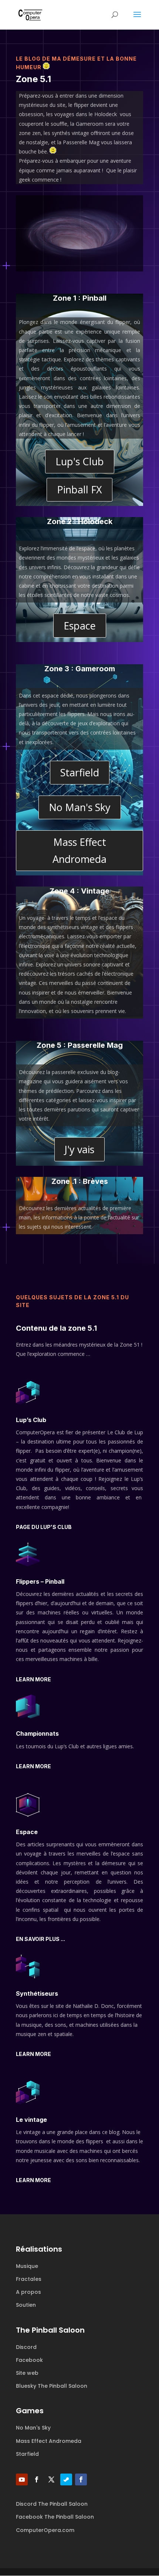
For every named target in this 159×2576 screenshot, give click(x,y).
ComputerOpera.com (45, 2530)
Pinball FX (79, 489)
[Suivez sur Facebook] (37, 2479)
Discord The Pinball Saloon (52, 2504)
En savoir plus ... (40, 1939)
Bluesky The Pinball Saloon (52, 2386)
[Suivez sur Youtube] (22, 2479)
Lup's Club (80, 461)
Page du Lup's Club (44, 1527)
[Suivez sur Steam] (66, 2479)
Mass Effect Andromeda (79, 850)
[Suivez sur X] (51, 2479)
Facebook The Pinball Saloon (55, 2517)
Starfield (80, 772)
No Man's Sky (80, 807)
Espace (80, 626)
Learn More (33, 1679)
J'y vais (79, 1149)
